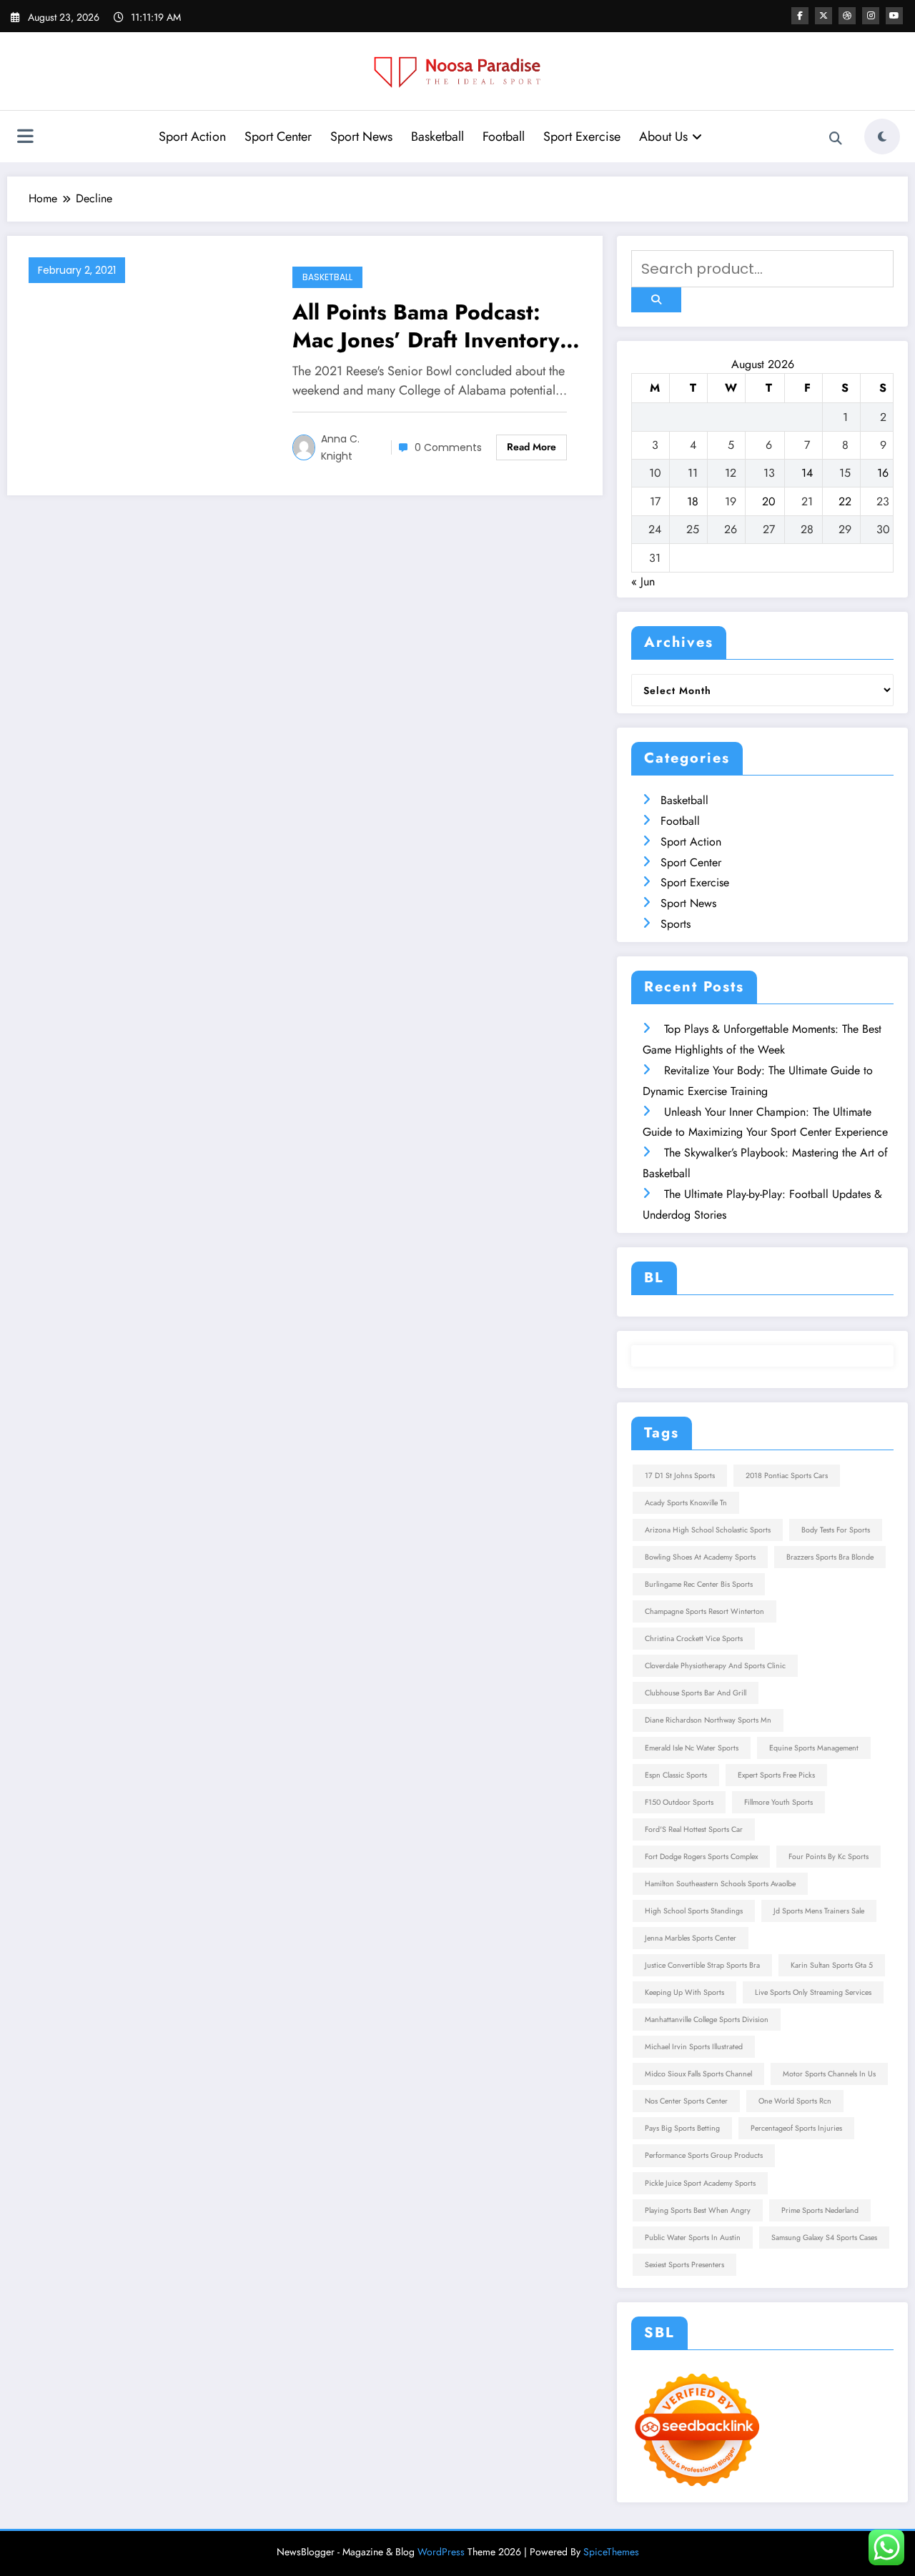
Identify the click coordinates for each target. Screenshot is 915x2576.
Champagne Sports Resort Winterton (704, 1611)
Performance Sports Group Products (704, 2155)
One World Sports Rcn (795, 2101)
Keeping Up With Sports (684, 1992)
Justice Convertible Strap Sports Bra (702, 1965)
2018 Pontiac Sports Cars (787, 1476)
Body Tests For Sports (836, 1530)
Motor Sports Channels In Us (829, 2074)
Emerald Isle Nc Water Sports (692, 1748)
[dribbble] (847, 16)
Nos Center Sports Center (686, 2101)
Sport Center (278, 137)
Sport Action (192, 137)
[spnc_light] (882, 137)
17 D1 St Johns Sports (680, 1476)
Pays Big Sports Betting (682, 2128)
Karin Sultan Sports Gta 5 (832, 1965)
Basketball (437, 137)
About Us (663, 137)
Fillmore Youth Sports (778, 1802)
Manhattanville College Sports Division (707, 2020)
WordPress (441, 2552)
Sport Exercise (582, 137)
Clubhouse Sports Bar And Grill (696, 1693)
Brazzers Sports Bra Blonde (830, 1557)
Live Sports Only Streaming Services (813, 1992)
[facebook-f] (800, 16)
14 (807, 473)
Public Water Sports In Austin (693, 2238)
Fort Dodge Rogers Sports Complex (701, 1857)
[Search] (836, 139)
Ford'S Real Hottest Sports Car (694, 1829)
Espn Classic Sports (676, 1775)
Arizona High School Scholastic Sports (708, 1530)
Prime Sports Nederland (820, 2210)
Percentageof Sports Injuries (796, 2128)
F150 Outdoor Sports (679, 1802)
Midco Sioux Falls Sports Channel (698, 2074)
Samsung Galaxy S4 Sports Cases (824, 2238)
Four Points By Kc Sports (829, 1857)
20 (769, 501)
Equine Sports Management (814, 1748)
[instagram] (871, 16)
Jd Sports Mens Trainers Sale (819, 1911)
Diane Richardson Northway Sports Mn (708, 1720)
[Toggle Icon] (25, 138)
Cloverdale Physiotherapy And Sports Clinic (715, 1666)
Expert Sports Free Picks (776, 1775)
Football (504, 137)
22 (845, 501)
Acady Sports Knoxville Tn (686, 1503)
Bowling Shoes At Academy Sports (700, 1557)
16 (883, 473)
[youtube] (894, 16)
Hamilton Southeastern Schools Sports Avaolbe (720, 1884)
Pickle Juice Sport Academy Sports (700, 2183)
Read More (531, 447)
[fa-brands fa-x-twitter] (823, 16)
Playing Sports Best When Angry (698, 2210)
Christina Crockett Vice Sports (694, 1639)
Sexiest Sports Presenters (684, 2265)
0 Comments (448, 447)
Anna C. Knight (340, 447)
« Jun (643, 581)
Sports (676, 924)
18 (693, 501)
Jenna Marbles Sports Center (691, 1938)
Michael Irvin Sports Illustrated (694, 2047)
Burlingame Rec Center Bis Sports (699, 1584)
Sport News (361, 137)
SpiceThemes (611, 2552)
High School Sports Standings (694, 1911)
